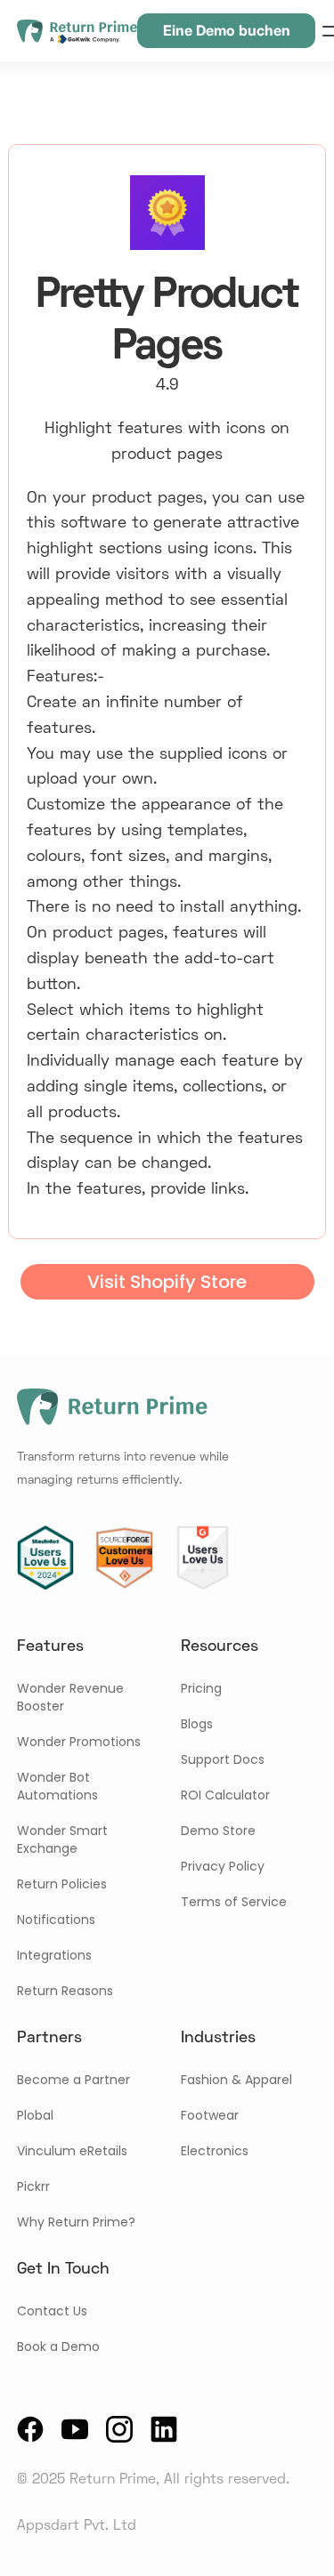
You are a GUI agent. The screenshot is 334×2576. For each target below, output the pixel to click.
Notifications (56, 1920)
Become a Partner (73, 2080)
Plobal (35, 2115)
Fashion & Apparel (236, 2080)
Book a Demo (58, 2347)
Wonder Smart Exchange (62, 1839)
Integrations (54, 1955)
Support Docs (223, 1759)
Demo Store (218, 1831)
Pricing (201, 1688)
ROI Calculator (225, 1795)
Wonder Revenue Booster (70, 1697)
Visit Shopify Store (167, 1282)
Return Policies (62, 1884)
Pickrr (33, 2186)
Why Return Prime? (76, 2222)
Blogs (197, 1724)
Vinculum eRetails (72, 2151)
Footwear (210, 2115)
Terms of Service (234, 1902)
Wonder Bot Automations (57, 1786)
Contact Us (52, 2311)
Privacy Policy (223, 1866)
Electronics (215, 2151)
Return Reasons (65, 1991)
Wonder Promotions (79, 1742)
